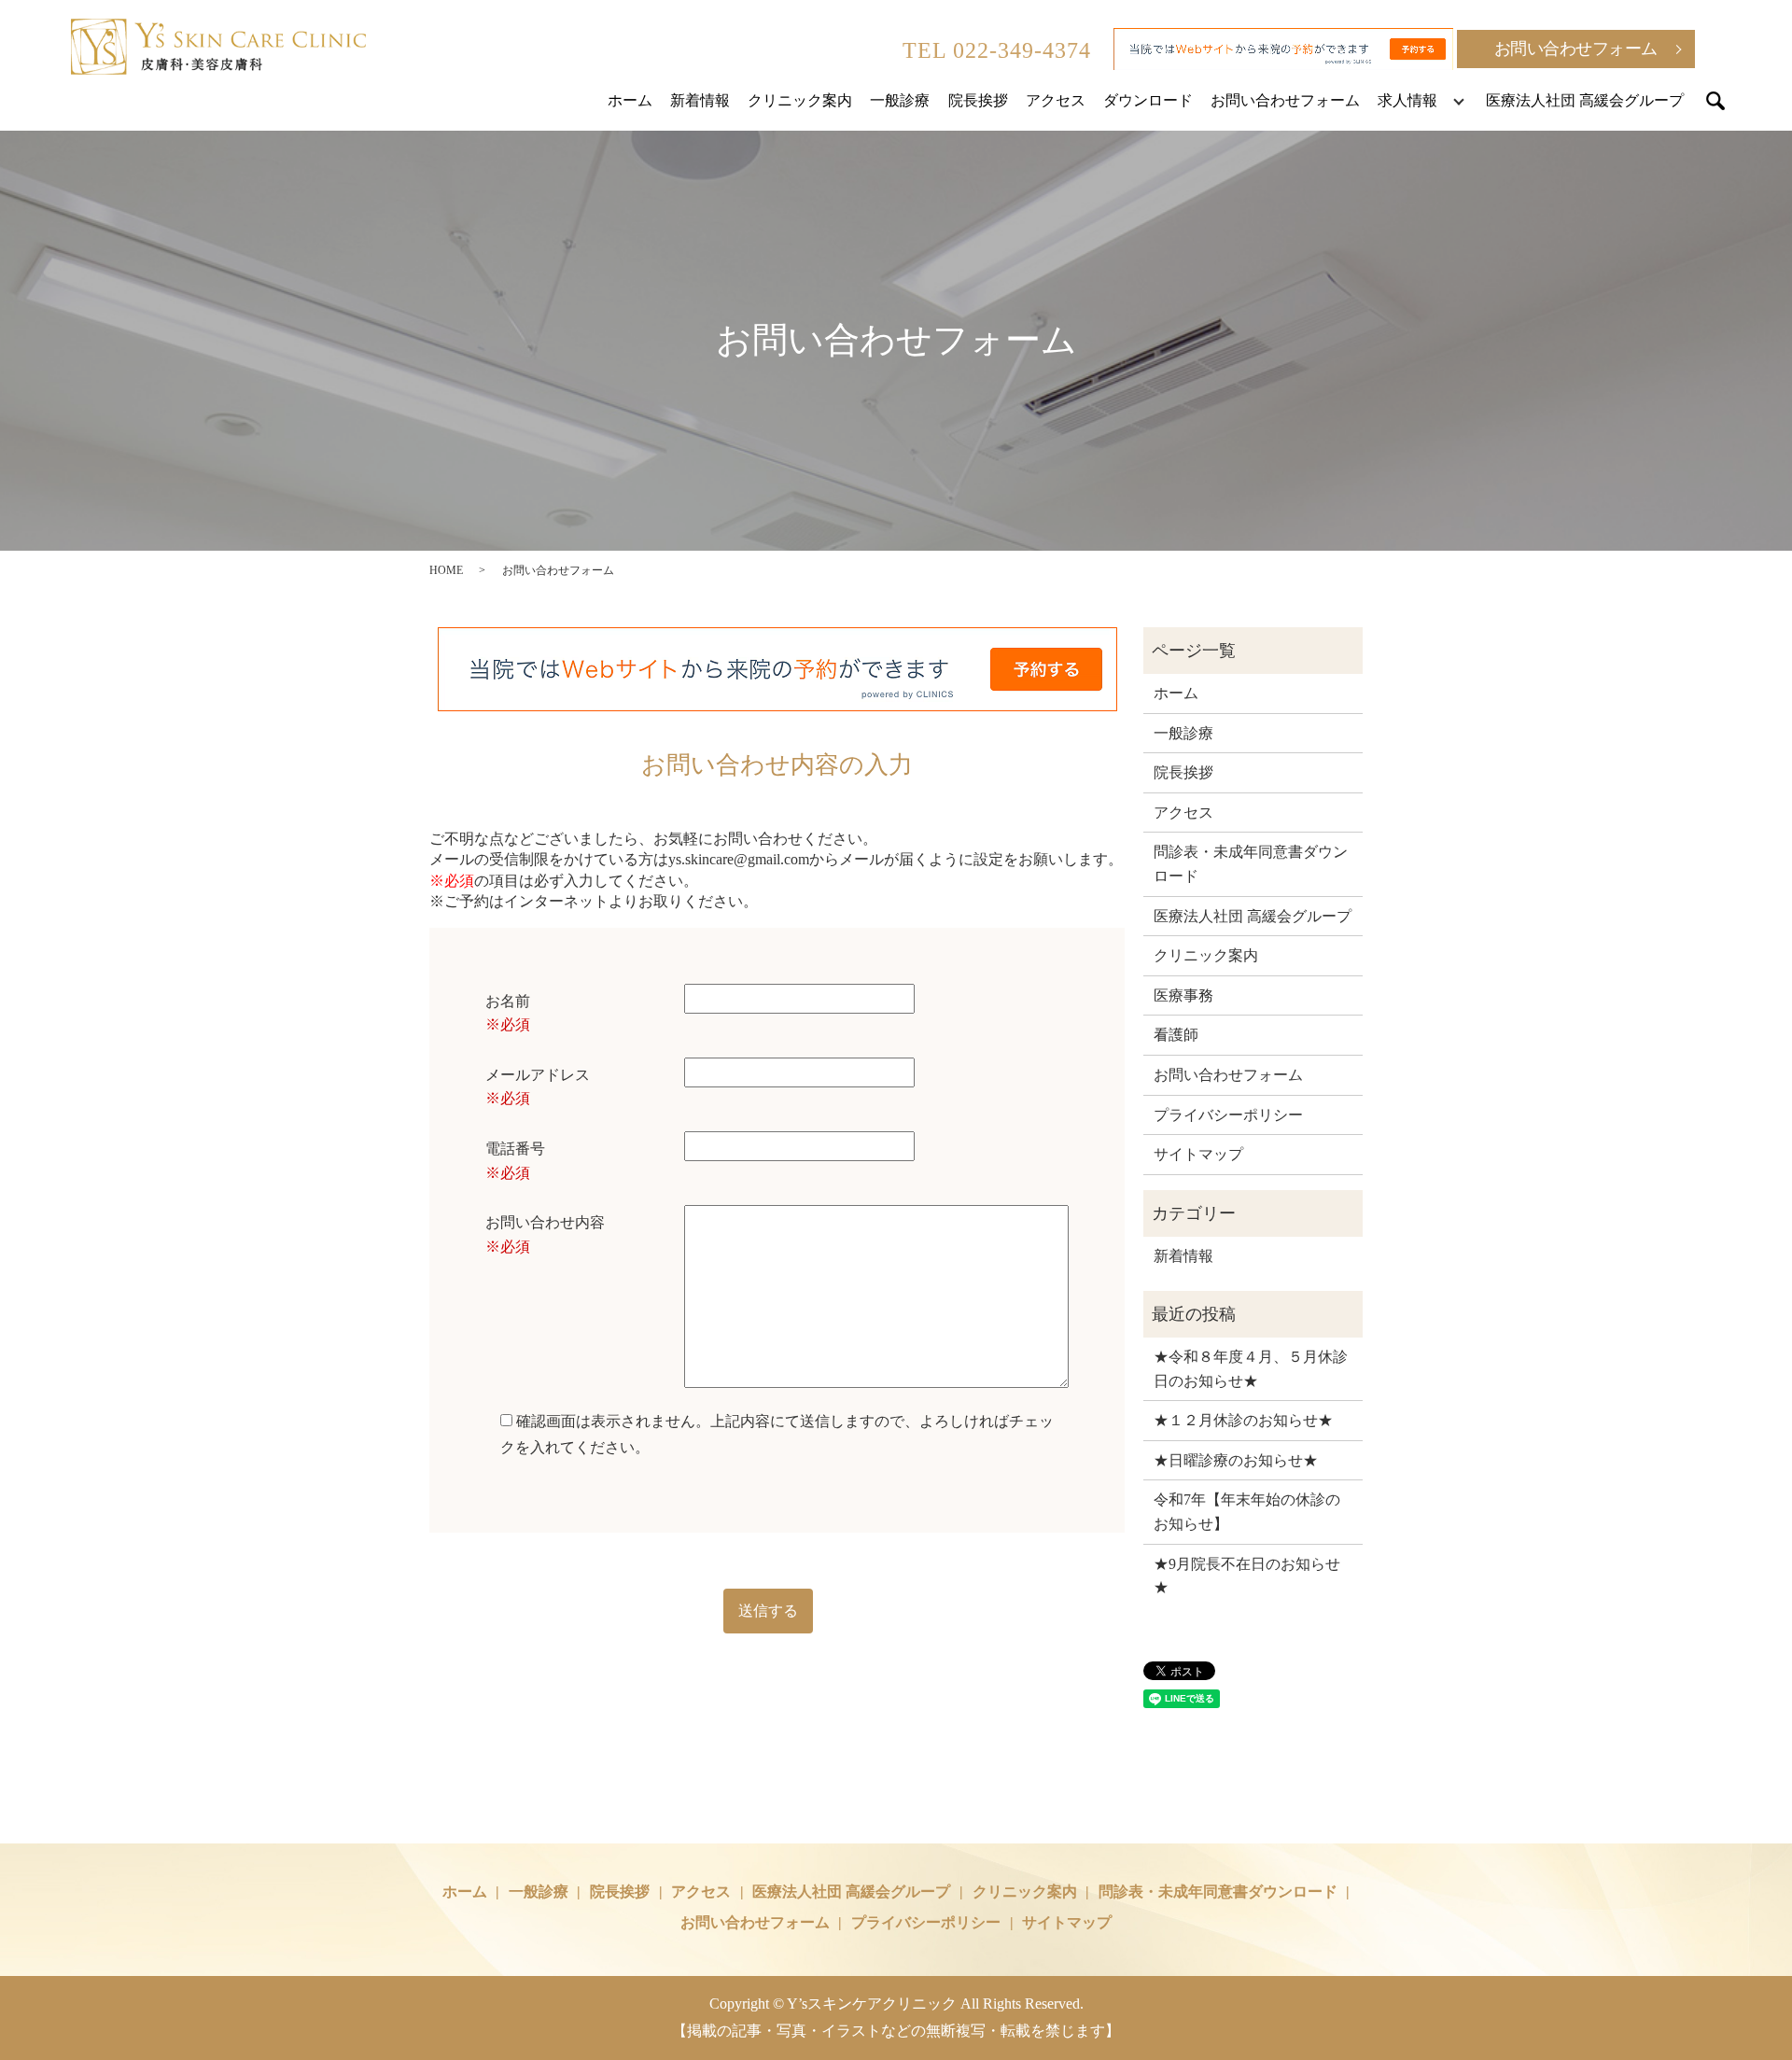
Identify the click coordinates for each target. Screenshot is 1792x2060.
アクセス (1056, 100)
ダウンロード (1148, 100)
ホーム (630, 100)
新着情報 (700, 100)
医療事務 (1183, 995)
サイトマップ (1198, 1154)
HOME (446, 570)
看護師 (1176, 1035)
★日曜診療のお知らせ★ (1236, 1460)
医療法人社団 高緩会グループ (1585, 100)
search (1715, 101)
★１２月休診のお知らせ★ (1243, 1420)
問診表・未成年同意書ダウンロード (1251, 864)
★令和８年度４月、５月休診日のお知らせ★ (1251, 1369)
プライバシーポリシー (1228, 1115)
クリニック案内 (800, 100)
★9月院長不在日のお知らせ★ (1247, 1576)
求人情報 (1407, 100)
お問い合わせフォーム (1576, 49)
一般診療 (900, 100)
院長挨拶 (978, 100)
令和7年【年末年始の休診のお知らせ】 (1247, 1512)
